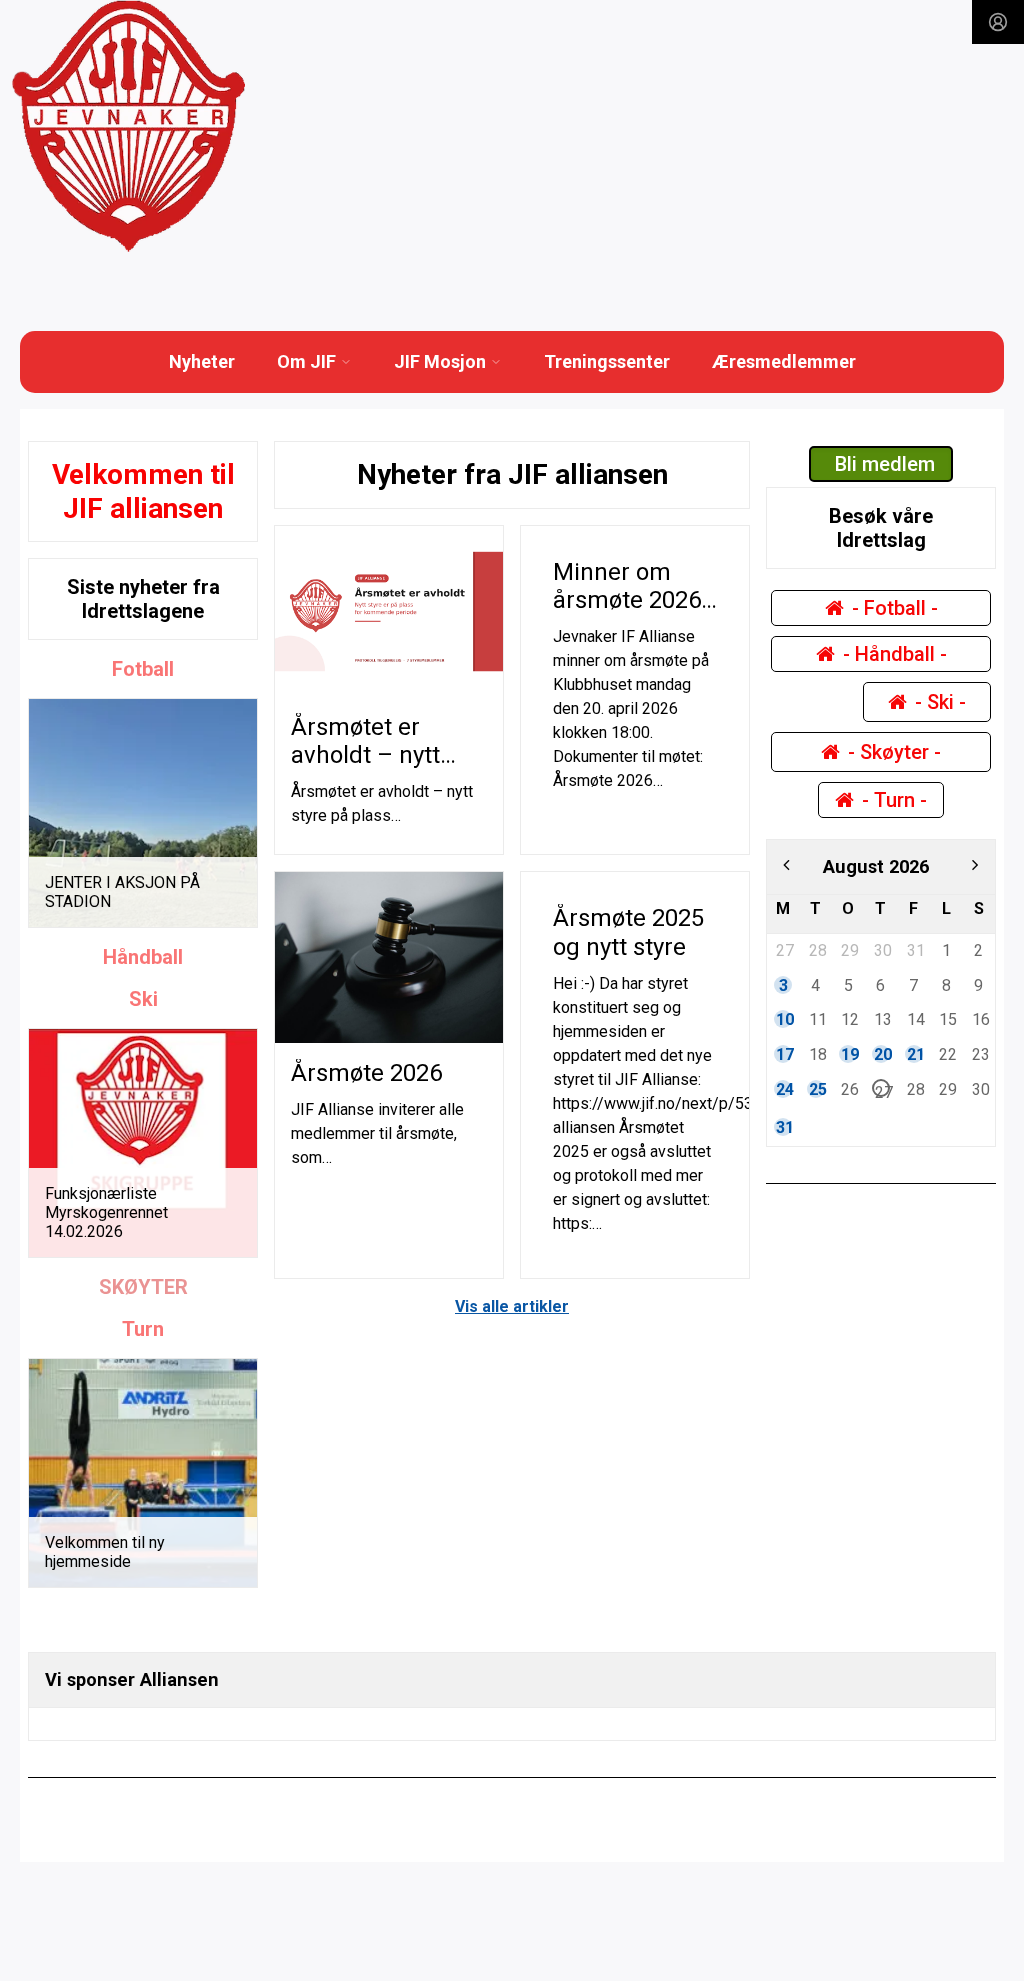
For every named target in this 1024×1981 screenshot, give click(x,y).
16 (980, 1019)
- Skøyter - (894, 752)
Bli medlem (885, 464)
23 (980, 1054)
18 (817, 1054)
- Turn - (894, 800)
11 (817, 1019)
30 (882, 950)
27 (784, 950)
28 (817, 950)
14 (915, 1019)
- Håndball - (895, 654)
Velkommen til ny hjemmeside (105, 1552)
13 (882, 1019)
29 (849, 950)
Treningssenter (607, 361)
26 (849, 1089)
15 (947, 1019)
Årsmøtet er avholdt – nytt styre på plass (365, 756)
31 (915, 950)
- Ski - (940, 702)
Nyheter (202, 361)
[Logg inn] (998, 22)
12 (849, 1019)
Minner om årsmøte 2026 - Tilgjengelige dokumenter (634, 615)
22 (947, 1054)
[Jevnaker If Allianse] (128, 127)
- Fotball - (895, 608)
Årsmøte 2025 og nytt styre (628, 932)
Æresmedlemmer (784, 361)
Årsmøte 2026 (366, 1073)
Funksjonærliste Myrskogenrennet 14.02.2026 (106, 1212)
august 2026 (876, 866)
